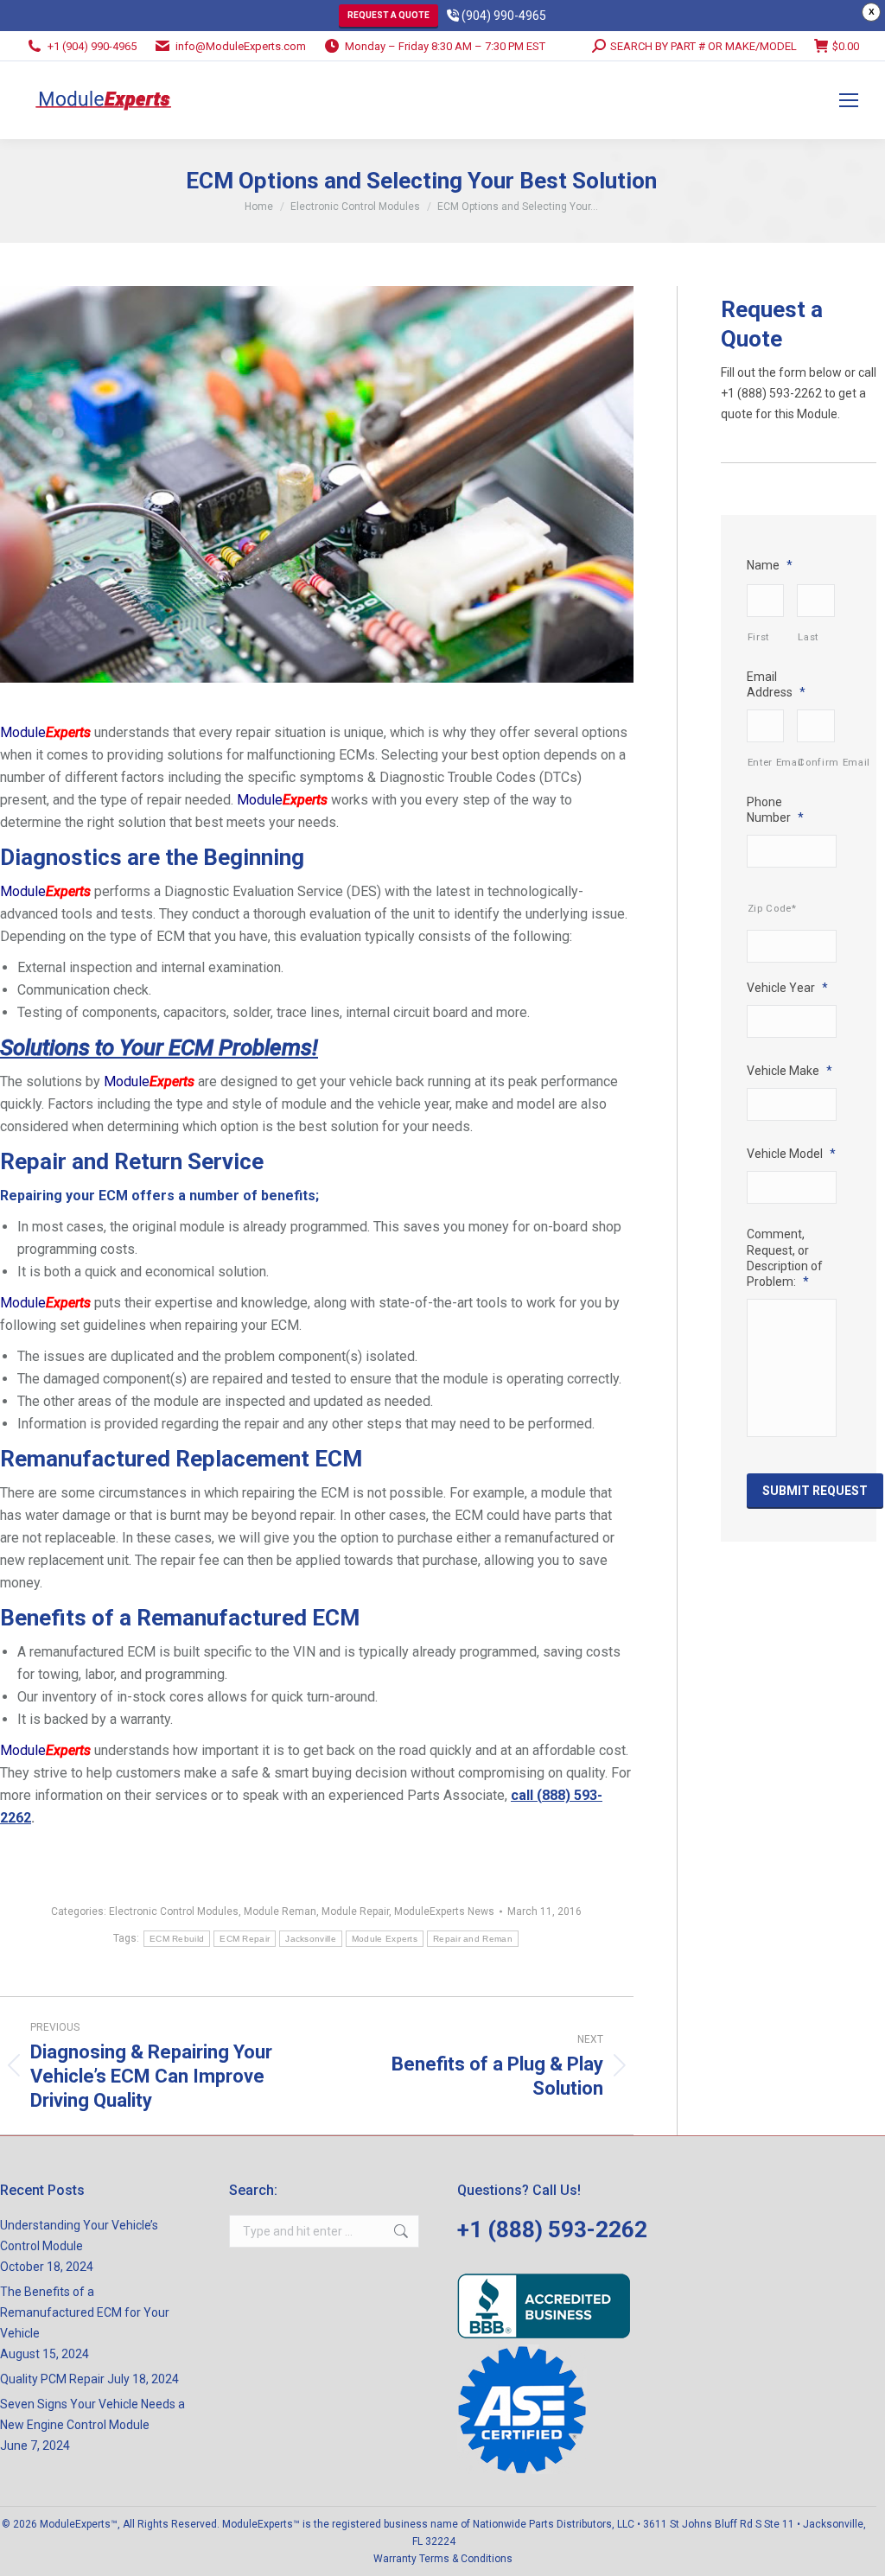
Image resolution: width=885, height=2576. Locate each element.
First (758, 637)
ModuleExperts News (444, 1911)
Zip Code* (772, 908)
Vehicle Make (789, 1071)
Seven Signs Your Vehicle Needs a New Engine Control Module (92, 2414)
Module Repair (355, 1911)
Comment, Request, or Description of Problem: (785, 1258)
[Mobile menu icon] (849, 100)
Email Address (776, 684)
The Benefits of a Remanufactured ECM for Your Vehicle (85, 2312)
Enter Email (766, 762)
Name (770, 565)
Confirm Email (816, 762)
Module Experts (385, 1939)
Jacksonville (311, 1939)
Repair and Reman (473, 1939)
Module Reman (280, 1911)
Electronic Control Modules (174, 1911)
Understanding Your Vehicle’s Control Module (79, 2236)
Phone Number (775, 810)
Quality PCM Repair (52, 2379)
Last (808, 637)
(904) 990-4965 (503, 16)
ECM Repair (245, 1939)
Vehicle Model (791, 1154)
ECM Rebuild (177, 1939)
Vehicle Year (787, 988)
